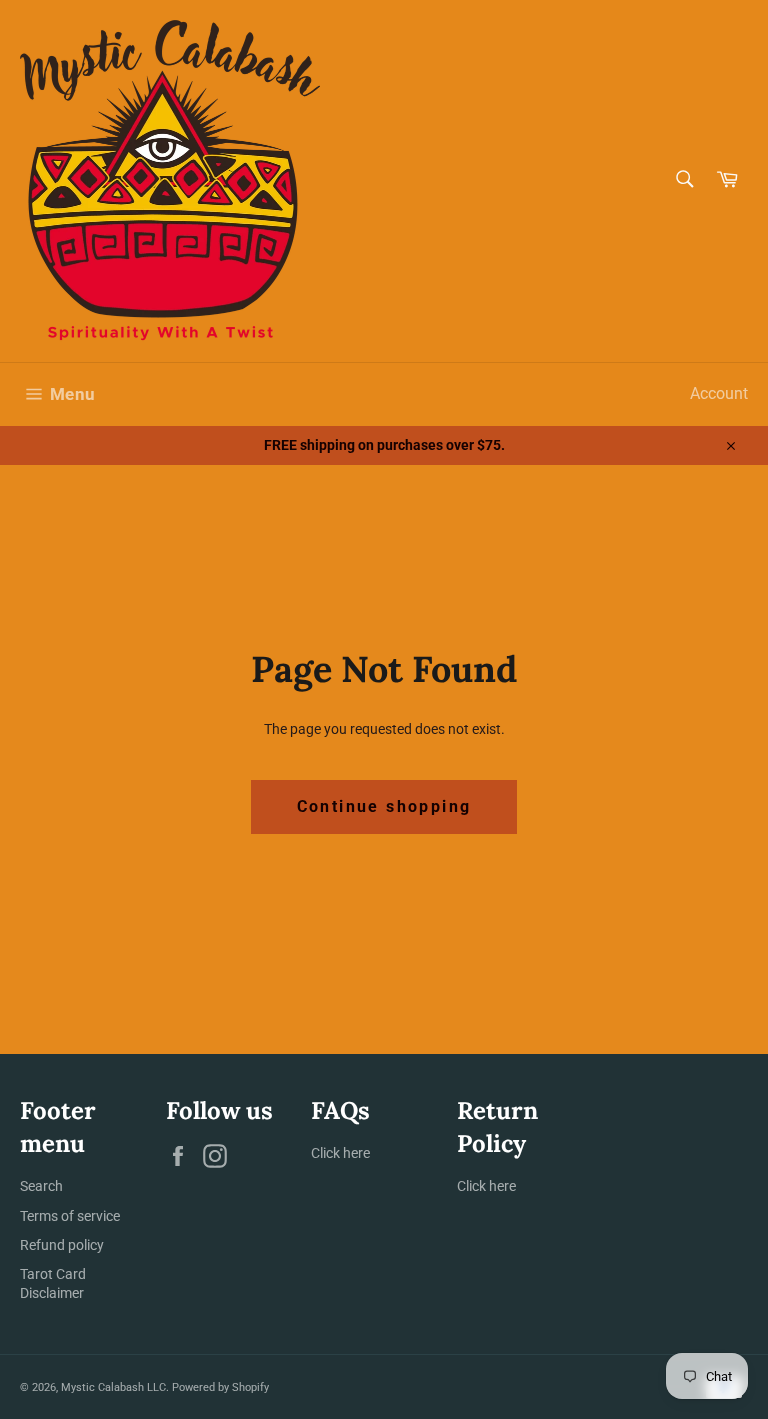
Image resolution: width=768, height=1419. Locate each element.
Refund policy (62, 1245)
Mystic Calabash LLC (113, 1387)
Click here (340, 1153)
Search (41, 1186)
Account (719, 393)
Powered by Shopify (220, 1387)
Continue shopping (384, 806)
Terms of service (70, 1216)
